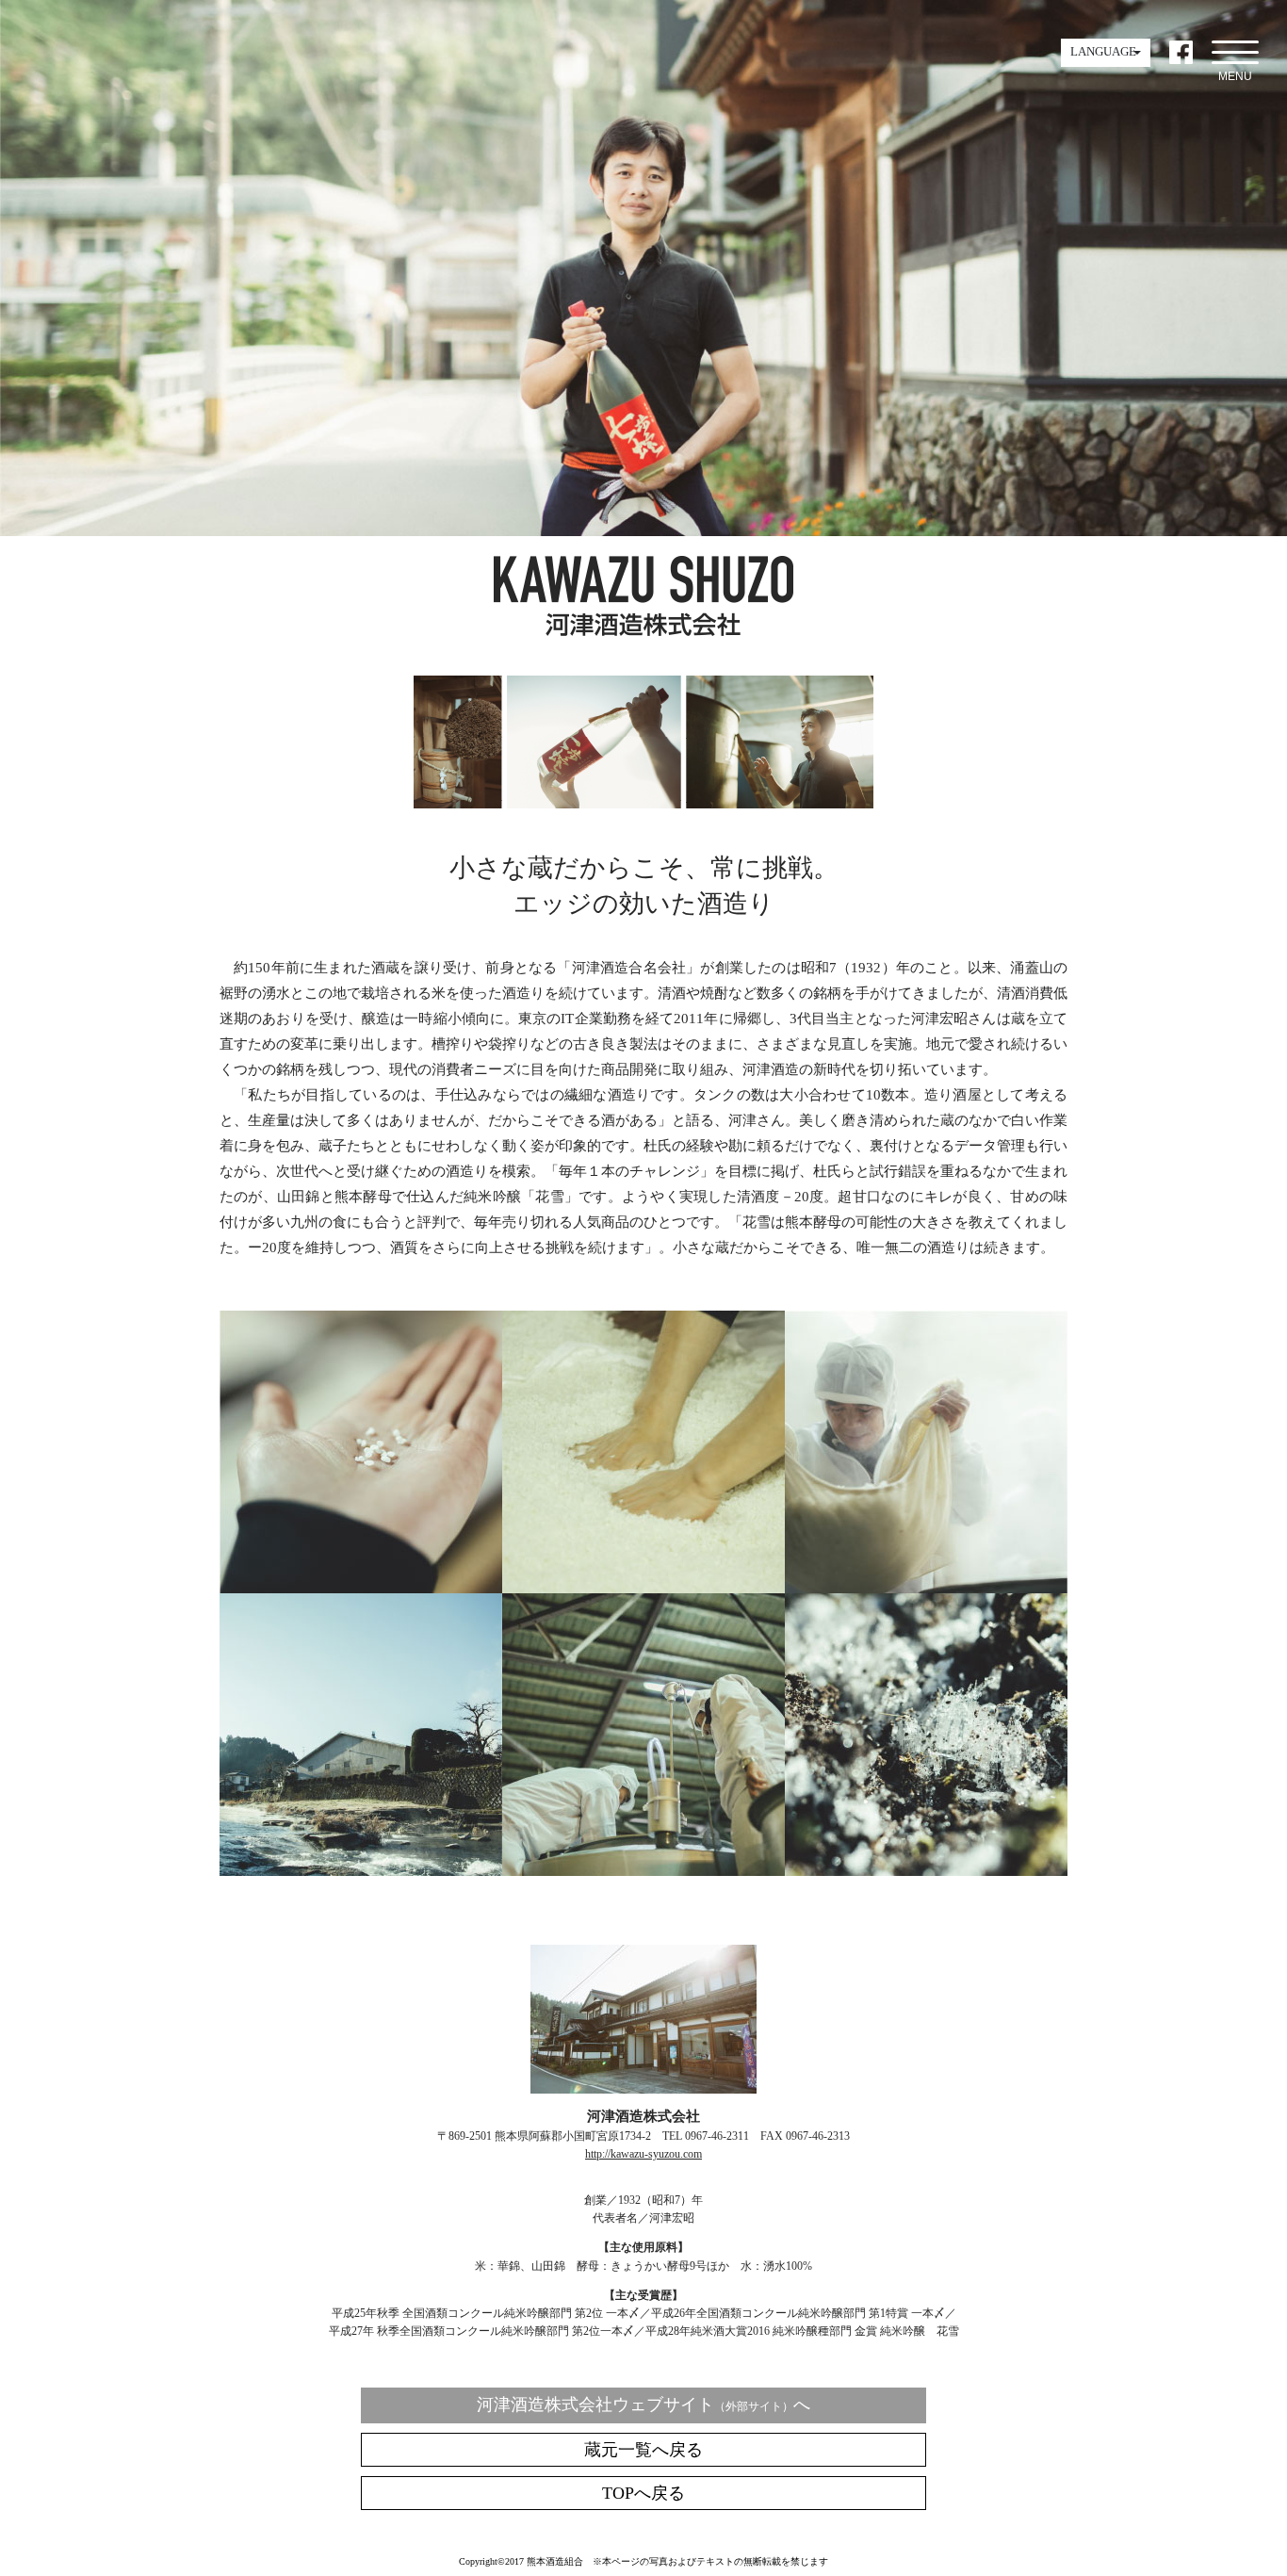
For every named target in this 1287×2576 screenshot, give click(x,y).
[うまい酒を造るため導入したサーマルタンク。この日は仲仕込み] (643, 1869)
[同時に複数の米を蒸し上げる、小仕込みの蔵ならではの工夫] (926, 1586)
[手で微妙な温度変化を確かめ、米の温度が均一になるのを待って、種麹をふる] (643, 1586)
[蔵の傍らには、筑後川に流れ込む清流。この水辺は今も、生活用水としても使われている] (361, 1869)
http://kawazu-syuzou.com (643, 2154)
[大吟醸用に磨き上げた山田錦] (361, 1586)
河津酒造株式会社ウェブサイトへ (643, 2405)
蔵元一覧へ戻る (643, 2450)
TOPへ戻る (643, 2493)
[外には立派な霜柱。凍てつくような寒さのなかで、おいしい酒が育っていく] (926, 1869)
